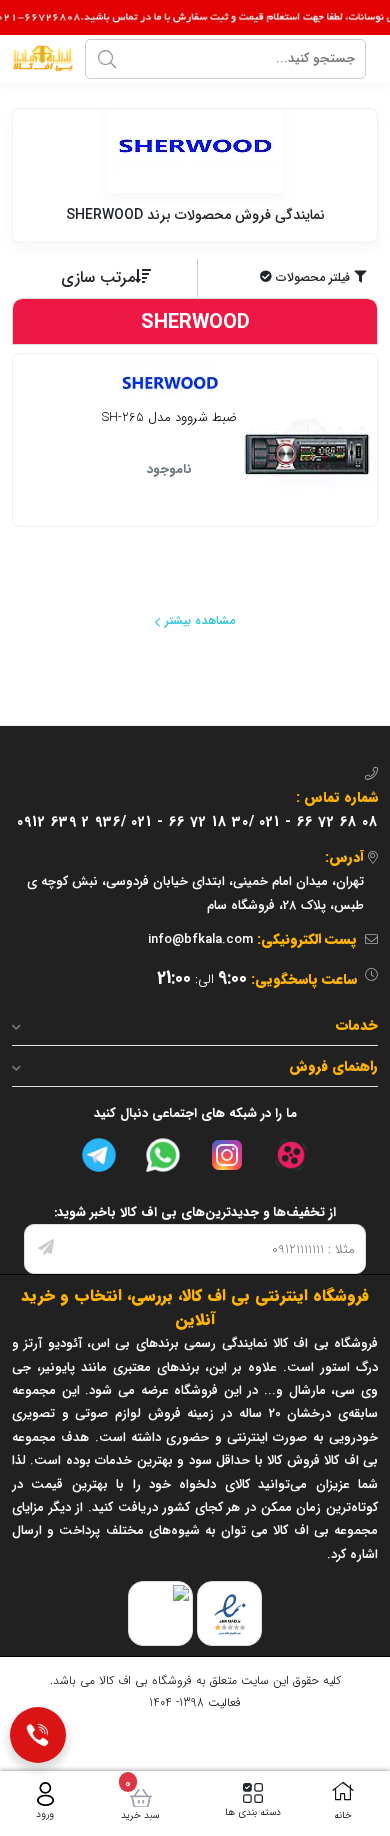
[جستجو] (107, 59)
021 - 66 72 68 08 (318, 822)
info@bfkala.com (200, 939)
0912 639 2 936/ (72, 822)
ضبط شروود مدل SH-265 (169, 419)
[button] (290, 278)
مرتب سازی (98, 277)
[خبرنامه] (46, 1249)
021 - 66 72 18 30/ (193, 822)
